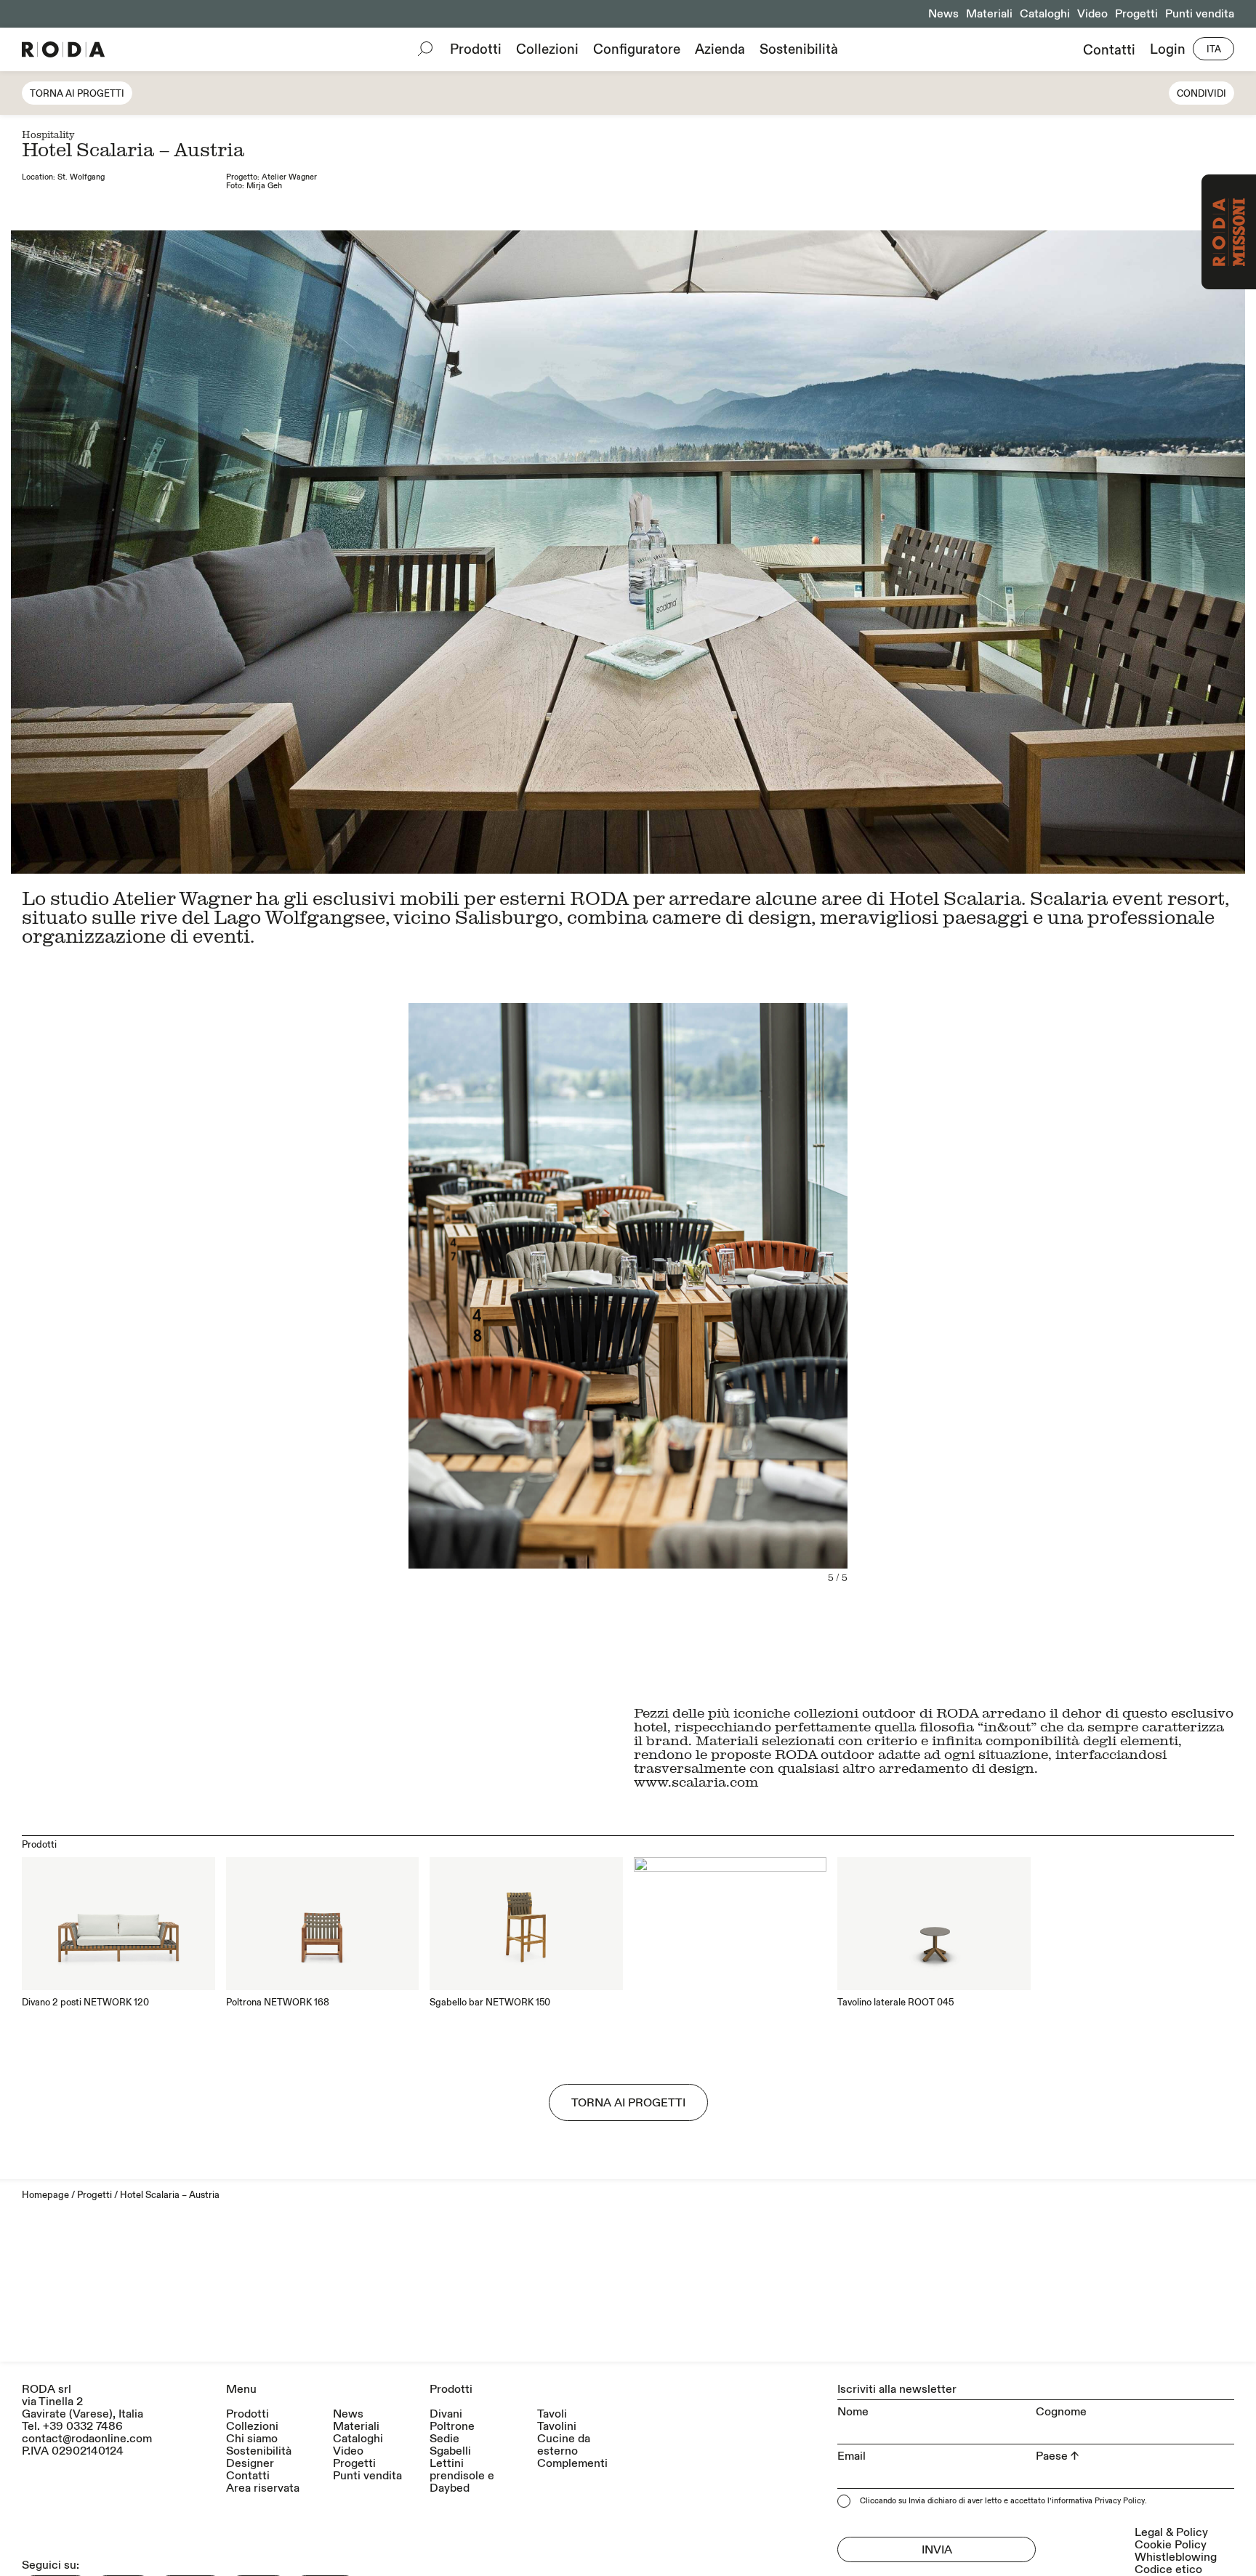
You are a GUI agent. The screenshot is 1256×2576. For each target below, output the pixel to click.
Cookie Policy (1171, 2545)
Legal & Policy (1171, 2532)
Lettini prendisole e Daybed (462, 2476)
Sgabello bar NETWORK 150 (490, 2003)
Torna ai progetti (77, 94)
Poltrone (452, 2427)
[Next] (937, 1325)
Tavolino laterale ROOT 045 (895, 2003)
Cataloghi (1045, 14)
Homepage (45, 2195)
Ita (1214, 49)
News (943, 14)
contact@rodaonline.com (87, 2439)
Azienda (720, 49)
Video (1092, 14)
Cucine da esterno (564, 2445)
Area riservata (263, 2488)
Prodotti (476, 49)
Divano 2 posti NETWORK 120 (85, 2003)
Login (1168, 50)
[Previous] (319, 1325)
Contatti (1109, 50)
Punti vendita (1200, 14)
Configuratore (637, 49)
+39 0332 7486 (83, 2426)
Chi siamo (252, 2439)
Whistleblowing (1176, 2557)
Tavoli (552, 2414)
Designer (250, 2464)
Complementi (572, 2464)
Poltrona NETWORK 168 (278, 2003)
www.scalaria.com (696, 1781)
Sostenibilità (799, 49)
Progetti (1136, 14)
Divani (446, 2414)
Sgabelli (450, 2451)
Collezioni (547, 49)
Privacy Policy (1120, 2501)
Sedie (444, 2439)
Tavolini (557, 2427)
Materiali (989, 14)
